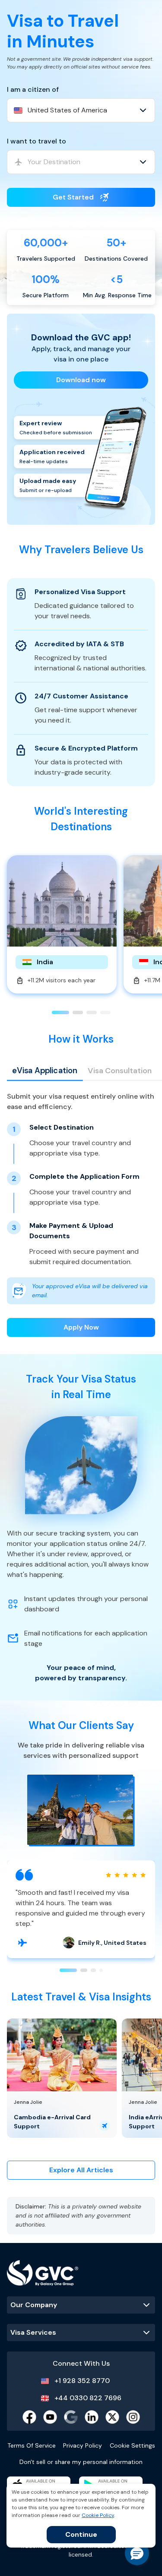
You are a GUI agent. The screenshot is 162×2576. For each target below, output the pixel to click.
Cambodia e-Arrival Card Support (52, 2122)
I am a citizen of (33, 89)
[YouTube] (50, 2417)
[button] (137, 2553)
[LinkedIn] (92, 2417)
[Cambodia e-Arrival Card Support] (62, 2055)
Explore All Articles (81, 2170)
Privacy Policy (83, 2445)
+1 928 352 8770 (82, 2381)
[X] (112, 2417)
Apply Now (81, 1327)
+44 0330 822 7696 (88, 2398)
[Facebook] (29, 2417)
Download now (81, 380)
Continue (81, 2534)
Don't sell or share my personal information (81, 2462)
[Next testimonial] (22, 1943)
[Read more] (105, 2126)
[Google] (71, 2417)
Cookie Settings (132, 2445)
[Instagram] (133, 2417)
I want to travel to (37, 141)
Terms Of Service (32, 2445)
